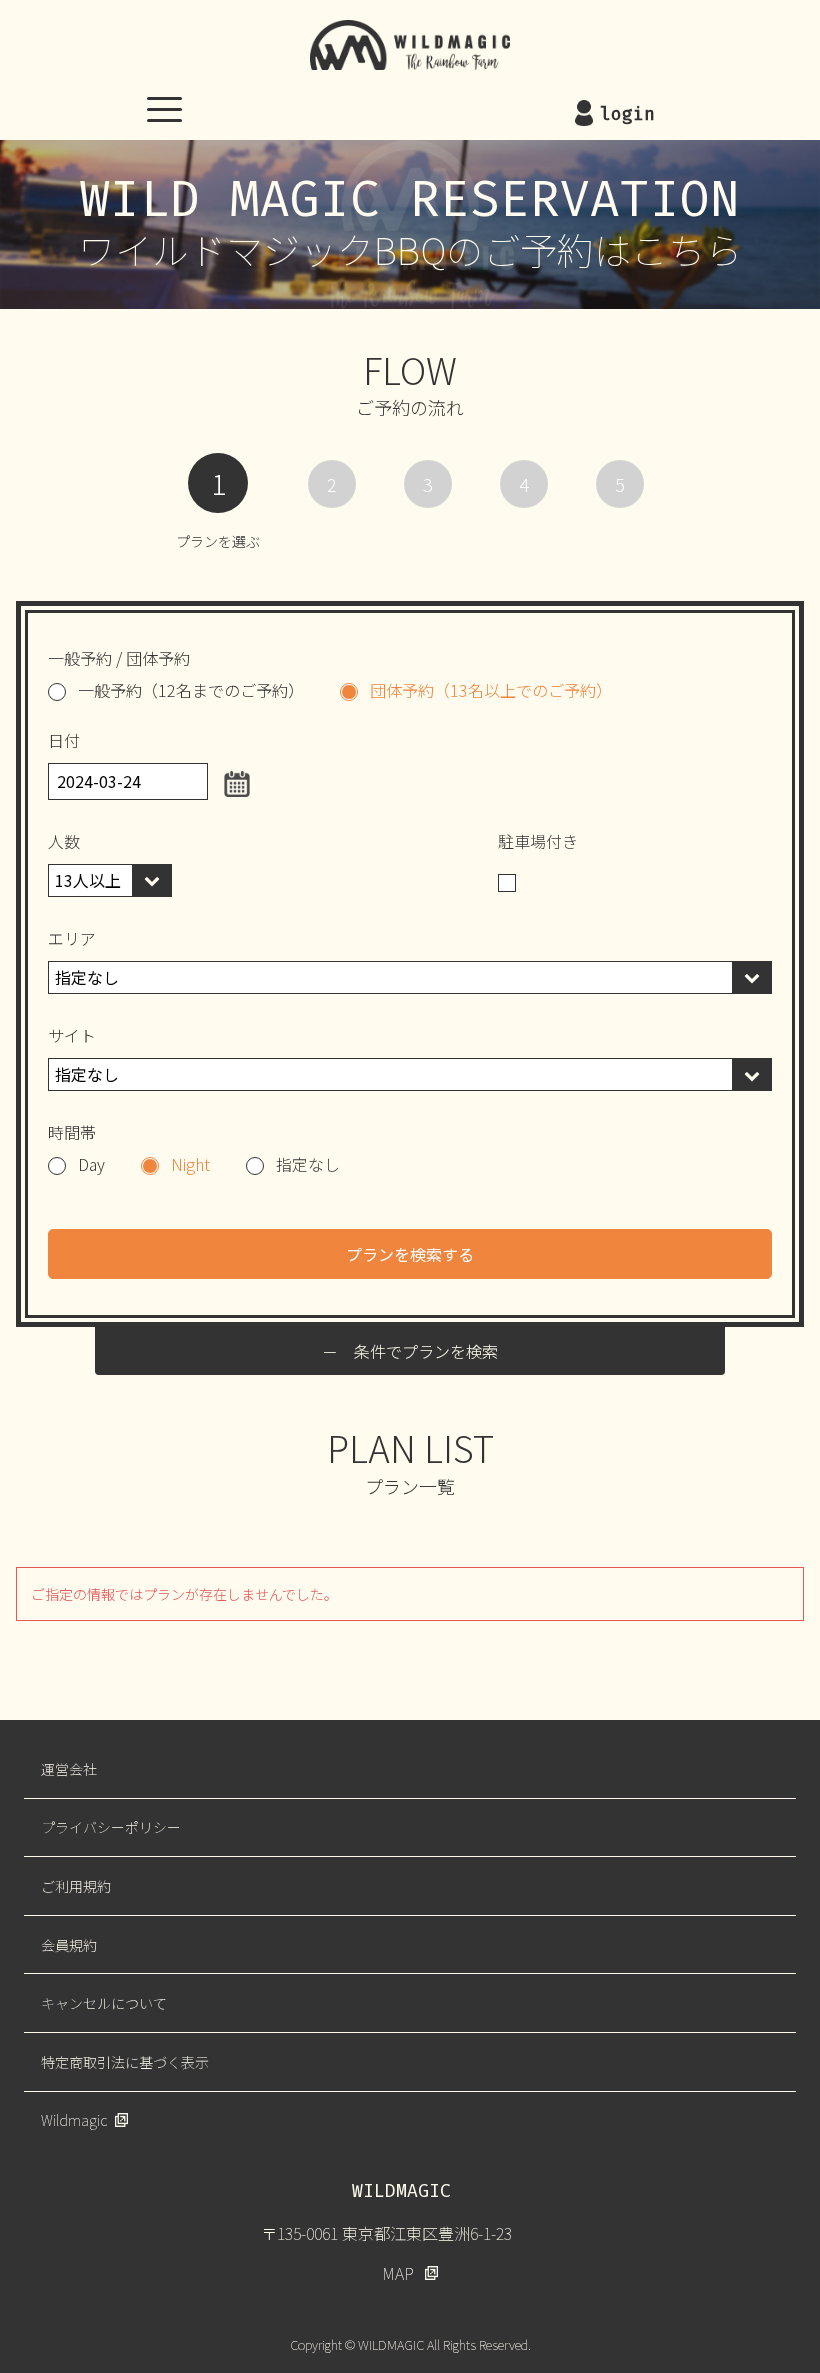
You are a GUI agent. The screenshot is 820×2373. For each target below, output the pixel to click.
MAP (398, 2273)
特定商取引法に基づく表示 (125, 2062)
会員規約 (69, 1945)
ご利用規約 (76, 1886)
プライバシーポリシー (111, 1827)
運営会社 (69, 1769)
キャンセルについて (104, 2003)
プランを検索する (410, 1254)
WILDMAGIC (410, 45)
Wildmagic (74, 2120)
